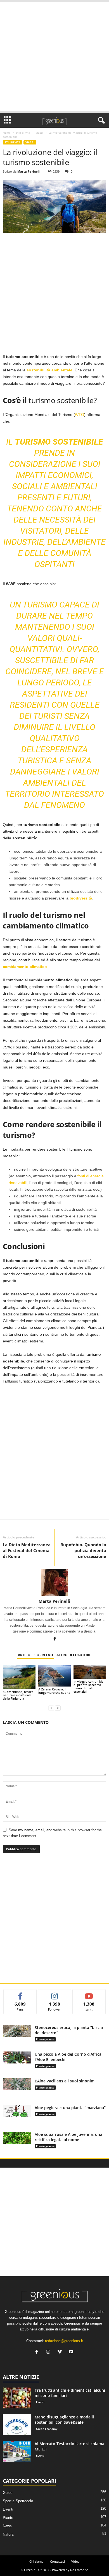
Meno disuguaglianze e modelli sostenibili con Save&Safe (64, 2420)
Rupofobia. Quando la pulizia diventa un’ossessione (83, 1550)
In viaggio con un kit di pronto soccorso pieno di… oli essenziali (88, 1686)
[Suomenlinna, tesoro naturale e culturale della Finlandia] (19, 1677)
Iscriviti (89, 1993)
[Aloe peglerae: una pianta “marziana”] (17, 2111)
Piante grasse (45, 2039)
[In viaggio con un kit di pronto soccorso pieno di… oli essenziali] (90, 1672)
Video (75, 2561)
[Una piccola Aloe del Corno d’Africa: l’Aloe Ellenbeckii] (17, 2057)
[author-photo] (54, 1582)
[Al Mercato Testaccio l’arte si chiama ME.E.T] (17, 2451)
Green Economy (47, 2429)
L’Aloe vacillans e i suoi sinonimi (65, 2081)
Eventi (40, 2402)
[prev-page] (51, 1708)
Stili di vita (23, 133)
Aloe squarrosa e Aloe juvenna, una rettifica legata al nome (68, 2137)
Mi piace (20, 1993)
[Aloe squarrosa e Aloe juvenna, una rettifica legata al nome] (17, 2138)
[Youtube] (72, 2352)
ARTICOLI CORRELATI (35, 1655)
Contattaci (57, 2561)
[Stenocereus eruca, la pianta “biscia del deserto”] (17, 2031)
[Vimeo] (61, 2352)
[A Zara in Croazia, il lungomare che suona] (55, 1676)
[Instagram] (49, 2352)
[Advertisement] (54, 57)
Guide (8, 2493)
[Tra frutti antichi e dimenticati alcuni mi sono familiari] (17, 2398)
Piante (8, 2518)
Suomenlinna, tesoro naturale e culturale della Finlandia (18, 1695)
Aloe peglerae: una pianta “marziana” (70, 2108)
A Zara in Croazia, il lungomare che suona (54, 1691)
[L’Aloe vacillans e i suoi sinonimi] (17, 2084)
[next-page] (58, 1708)
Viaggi (39, 133)
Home (7, 133)
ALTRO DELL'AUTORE (74, 1655)
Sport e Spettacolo (18, 2501)
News (7, 2526)
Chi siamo (36, 2561)
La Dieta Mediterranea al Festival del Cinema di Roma (27, 1550)
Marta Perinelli (29, 171)
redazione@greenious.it (64, 2341)
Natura (8, 2534)
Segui (54, 1993)
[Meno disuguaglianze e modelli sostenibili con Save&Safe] (17, 2425)
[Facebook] (54, 1639)
